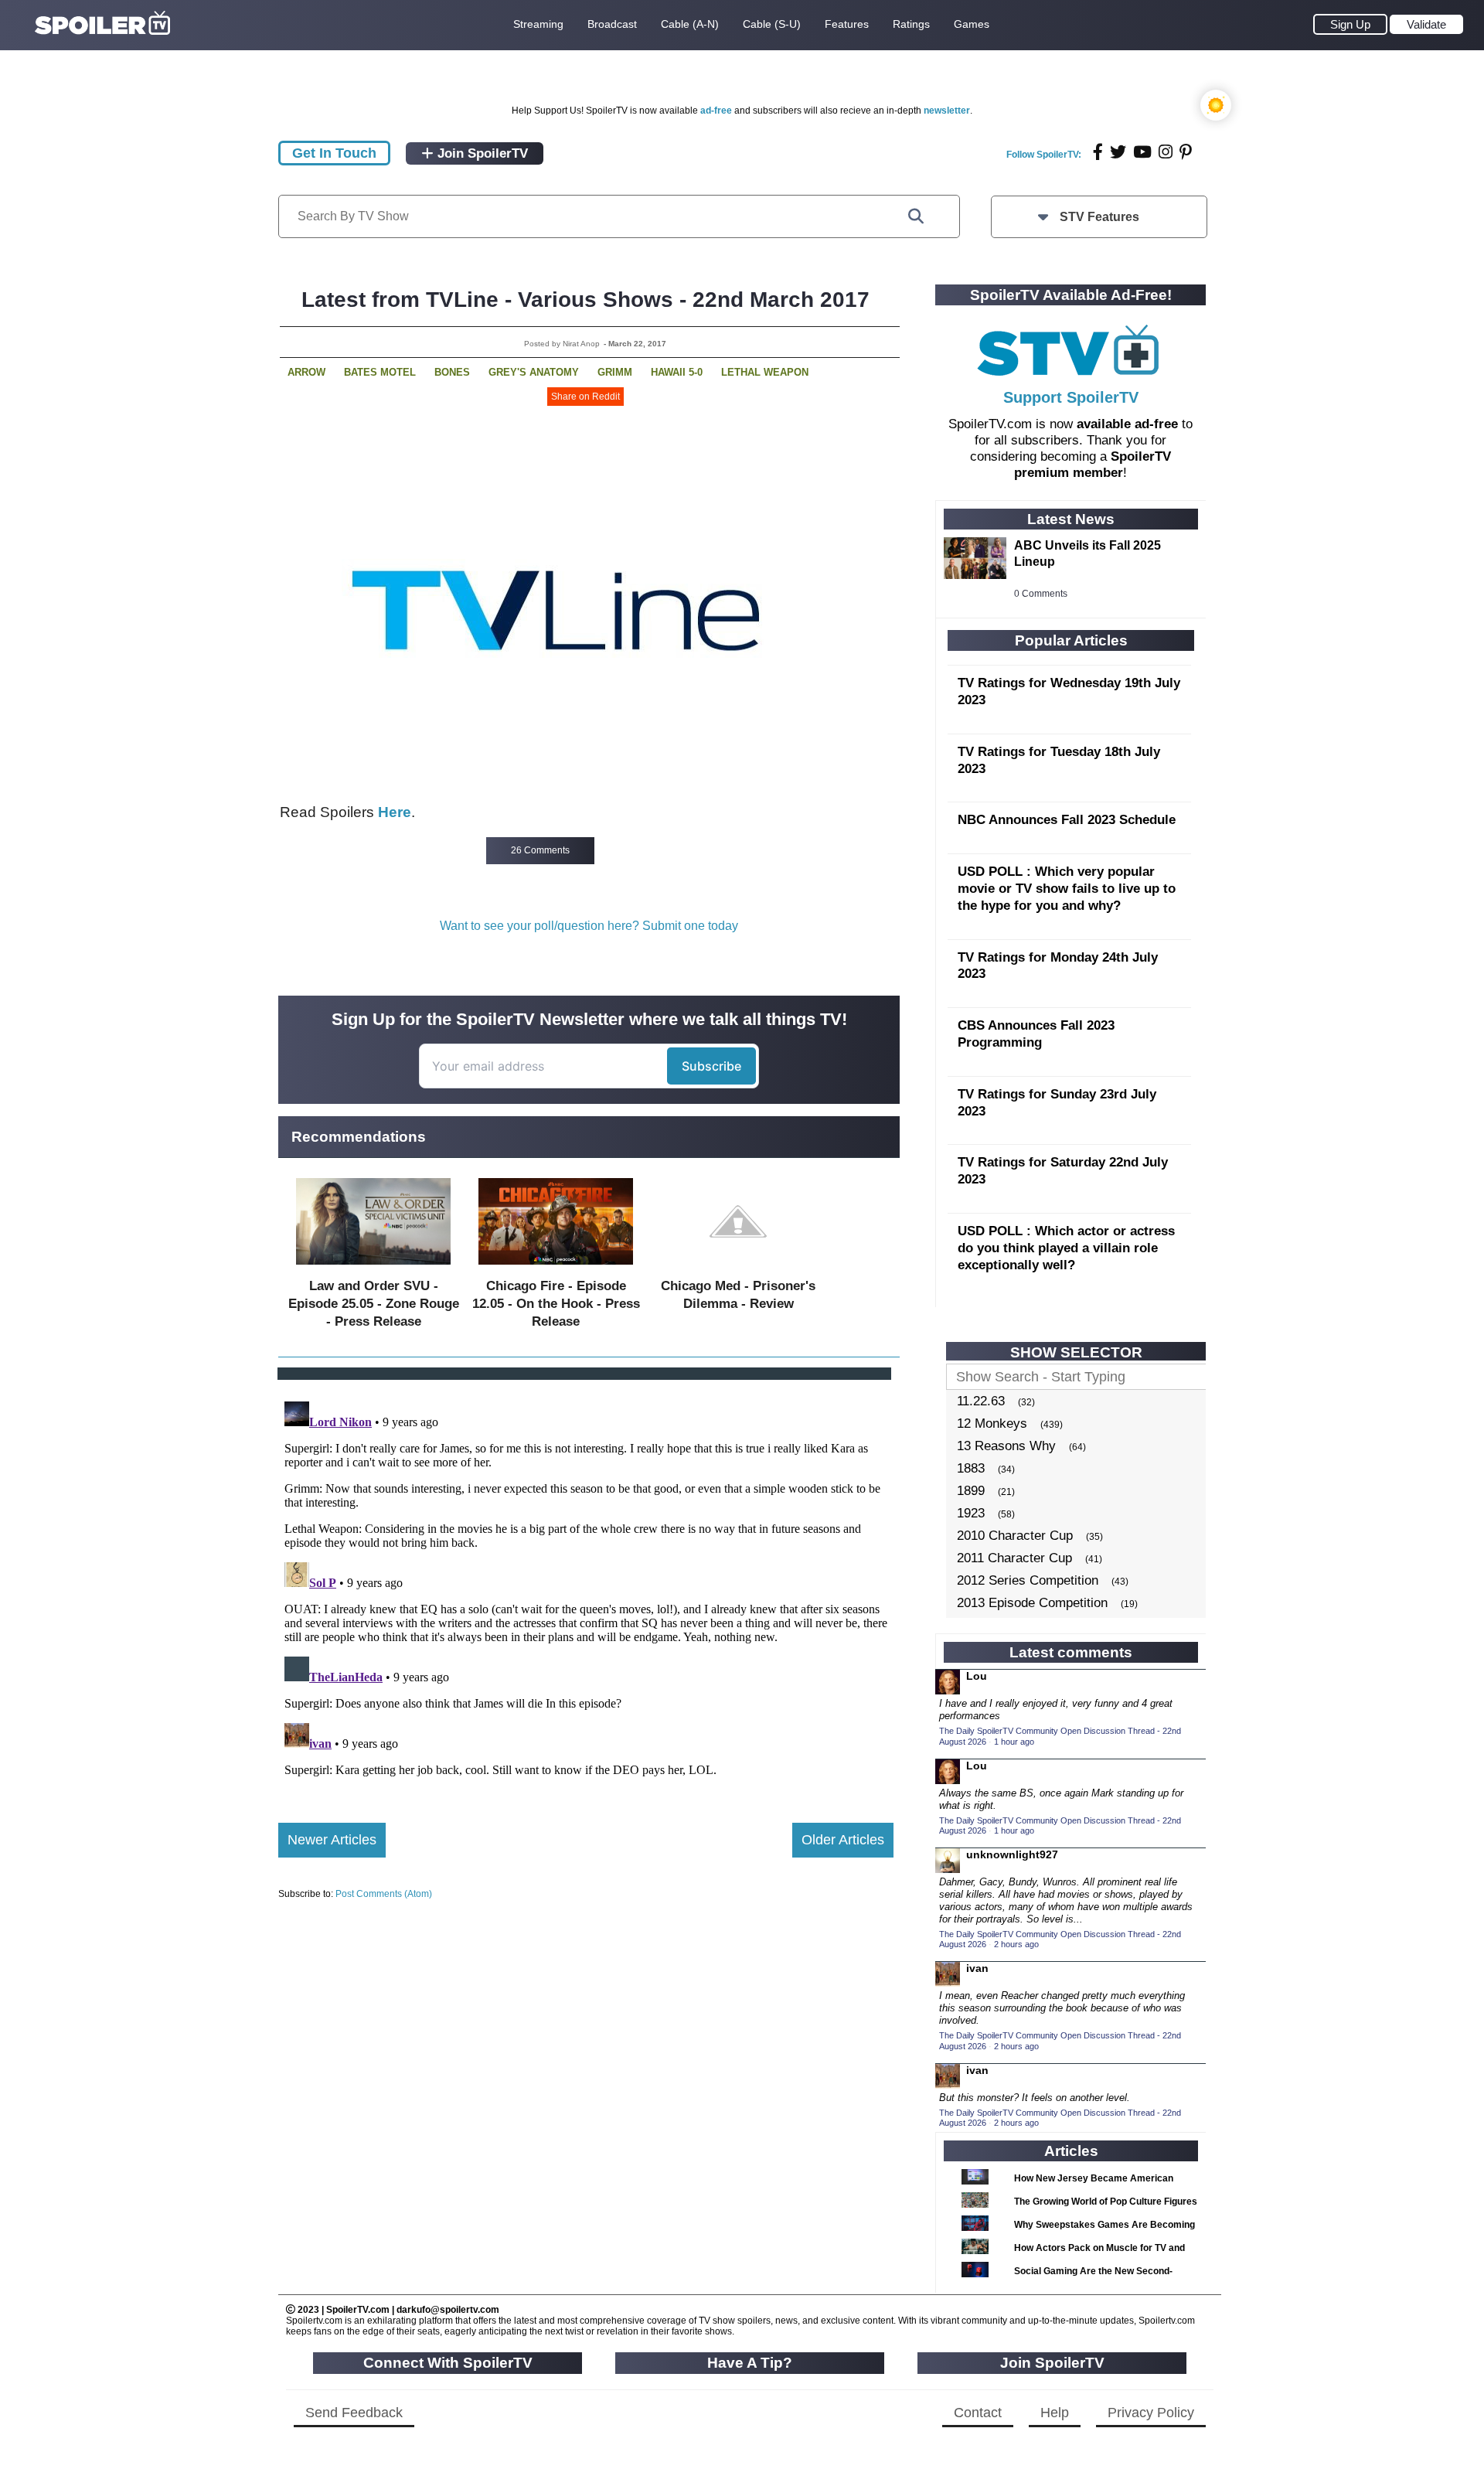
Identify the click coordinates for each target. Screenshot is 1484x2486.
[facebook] (1098, 152)
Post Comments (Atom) (384, 1894)
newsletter (947, 111)
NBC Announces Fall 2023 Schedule (1067, 820)
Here (395, 812)
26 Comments (540, 850)
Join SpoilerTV (481, 153)
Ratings (911, 24)
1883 (971, 1468)
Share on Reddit (585, 397)
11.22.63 (981, 1401)
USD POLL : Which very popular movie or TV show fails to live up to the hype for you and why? (1067, 889)
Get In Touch (334, 153)
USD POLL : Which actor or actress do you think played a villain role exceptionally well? (1066, 1248)
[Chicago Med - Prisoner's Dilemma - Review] (738, 1268)
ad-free (716, 111)
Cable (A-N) (690, 24)
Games (972, 24)
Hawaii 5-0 (677, 372)
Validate (1426, 24)
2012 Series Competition (1028, 1580)
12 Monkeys (992, 1423)
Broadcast (612, 24)
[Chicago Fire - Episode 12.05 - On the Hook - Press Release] (556, 1268)
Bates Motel (380, 372)
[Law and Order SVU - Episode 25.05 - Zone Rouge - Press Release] (373, 1268)
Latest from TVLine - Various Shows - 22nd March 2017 (585, 300)
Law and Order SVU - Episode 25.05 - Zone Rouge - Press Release (374, 1304)
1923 (971, 1513)
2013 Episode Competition (1032, 1603)
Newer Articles (332, 1840)
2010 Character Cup (1015, 1536)
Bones (452, 372)
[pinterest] (1186, 152)
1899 (971, 1491)
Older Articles (843, 1840)
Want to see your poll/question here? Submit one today (589, 926)
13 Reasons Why (1006, 1446)
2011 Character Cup (1014, 1558)
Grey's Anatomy (534, 372)
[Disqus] (586, 1589)
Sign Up (1350, 24)
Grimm (615, 372)
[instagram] (1166, 152)
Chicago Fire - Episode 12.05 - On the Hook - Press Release (556, 1304)
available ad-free (1127, 424)
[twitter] (1118, 152)
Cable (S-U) (772, 24)
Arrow (306, 372)
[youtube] (1142, 152)
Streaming (538, 24)
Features (847, 24)
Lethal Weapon (765, 372)
